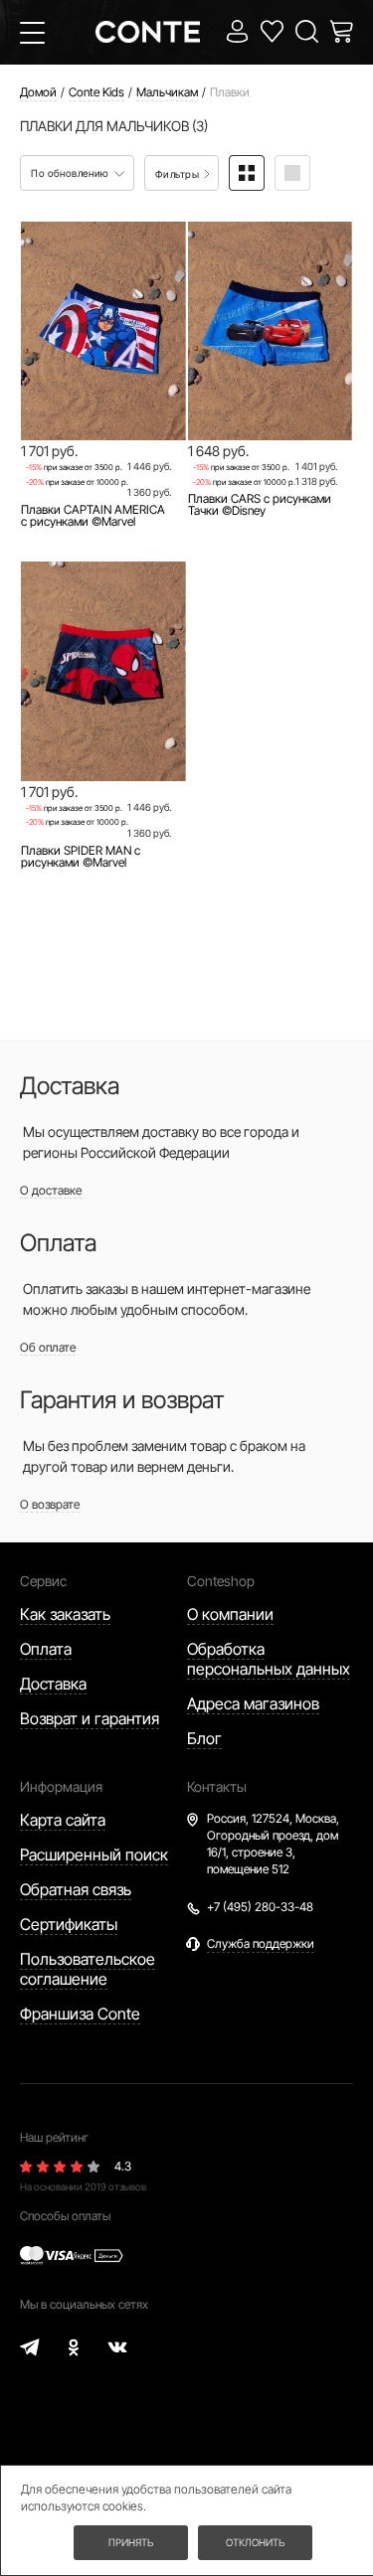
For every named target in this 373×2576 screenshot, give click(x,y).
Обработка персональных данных (269, 1659)
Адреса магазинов (253, 1703)
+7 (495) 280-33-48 (260, 1907)
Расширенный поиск (94, 1854)
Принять (131, 2542)
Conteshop (221, 1581)
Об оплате (48, 1347)
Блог (204, 1738)
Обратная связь (76, 1889)
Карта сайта (63, 1820)
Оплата (46, 1649)
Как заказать (65, 1614)
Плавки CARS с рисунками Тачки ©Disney (260, 505)
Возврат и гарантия (90, 1718)
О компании (230, 1614)
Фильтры (179, 174)
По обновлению (71, 173)
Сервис (43, 1581)
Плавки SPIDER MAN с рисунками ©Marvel (81, 857)
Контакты (217, 1786)
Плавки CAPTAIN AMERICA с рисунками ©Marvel (93, 516)
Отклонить (255, 2542)
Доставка (53, 1684)
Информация (61, 1786)
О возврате (50, 1504)
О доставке (51, 1190)
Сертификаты (69, 1924)
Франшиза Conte (80, 2013)
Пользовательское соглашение (88, 1969)
